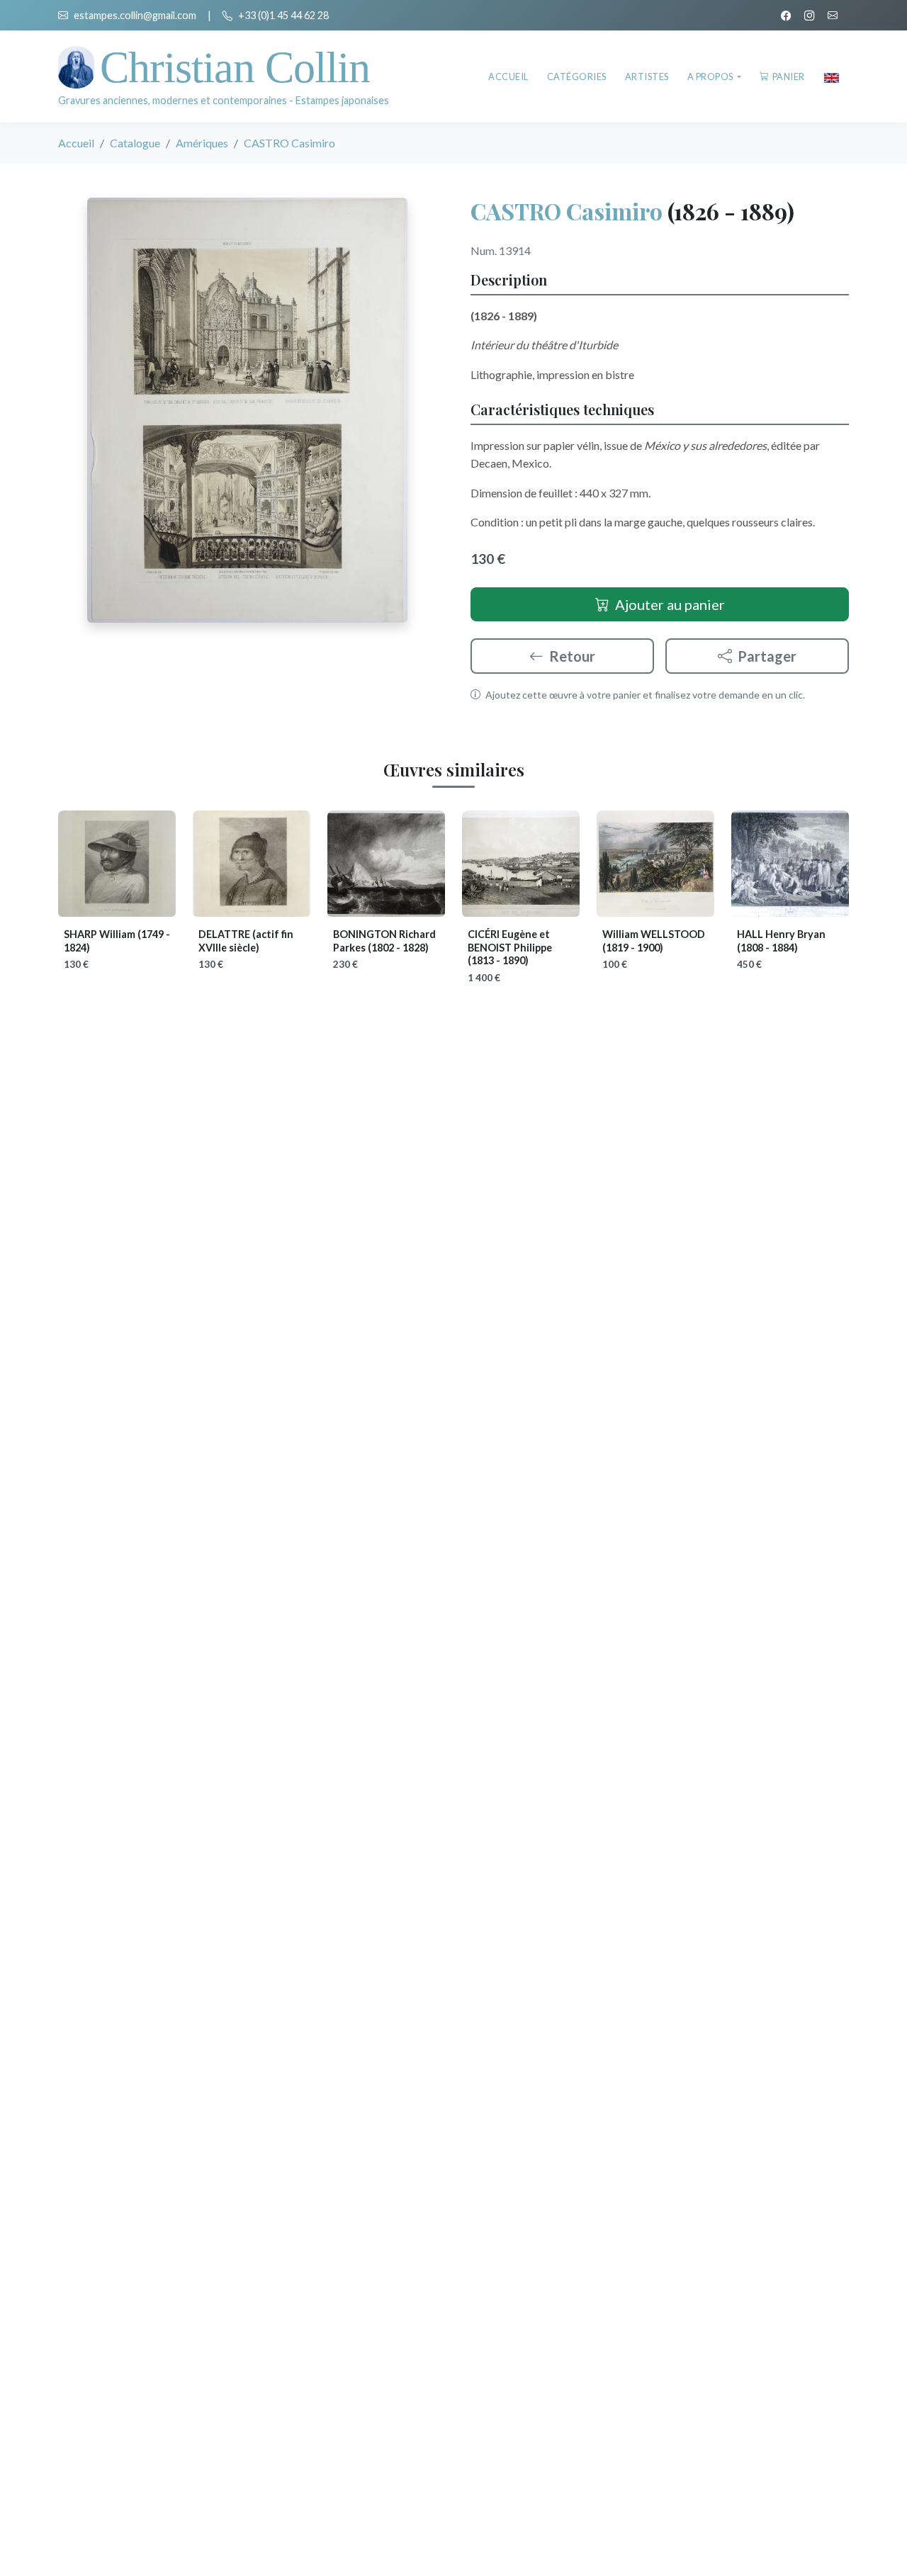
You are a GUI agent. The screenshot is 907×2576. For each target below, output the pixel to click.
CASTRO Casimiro (567, 211)
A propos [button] (711, 77)
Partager (767, 656)
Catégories (577, 77)
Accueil (508, 77)
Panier (789, 77)
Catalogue (135, 143)
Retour (572, 656)
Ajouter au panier (670, 604)
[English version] (832, 77)
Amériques (202, 143)
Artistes (647, 77)
